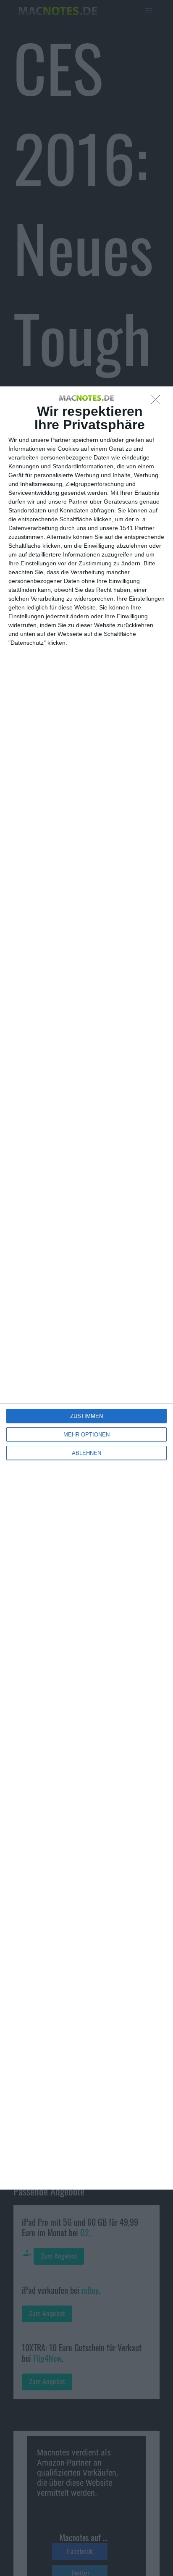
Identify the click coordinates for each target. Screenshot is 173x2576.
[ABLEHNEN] (158, 402)
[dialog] (86, 1288)
